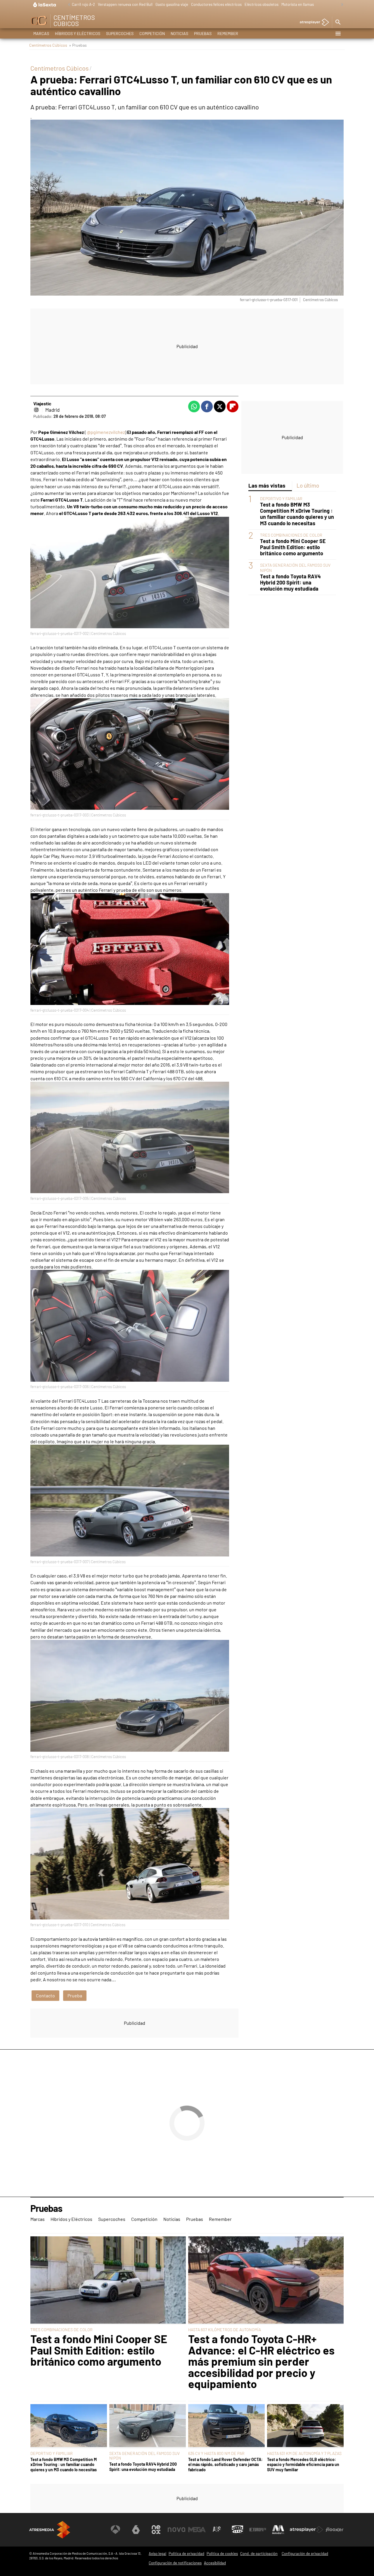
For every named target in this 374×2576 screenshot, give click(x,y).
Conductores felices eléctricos (216, 4)
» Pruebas (78, 45)
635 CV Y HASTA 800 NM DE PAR (216, 2453)
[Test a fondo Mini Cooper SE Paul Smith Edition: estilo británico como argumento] (108, 2280)
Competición (152, 33)
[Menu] (338, 34)
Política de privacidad (186, 2554)
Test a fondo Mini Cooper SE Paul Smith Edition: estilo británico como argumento (293, 548)
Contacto (45, 1995)
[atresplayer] (312, 23)
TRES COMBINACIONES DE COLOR (291, 535)
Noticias (179, 33)
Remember (228, 33)
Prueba (75, 1995)
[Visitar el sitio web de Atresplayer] (307, 2530)
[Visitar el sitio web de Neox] (156, 2530)
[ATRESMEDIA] (50, 2530)
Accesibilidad (215, 2563)
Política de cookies (222, 2554)
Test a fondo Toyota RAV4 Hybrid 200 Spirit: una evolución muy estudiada (290, 583)
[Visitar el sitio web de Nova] (176, 2530)
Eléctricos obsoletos (262, 4)
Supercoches (120, 33)
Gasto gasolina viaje (172, 4)
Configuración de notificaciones (175, 2563)
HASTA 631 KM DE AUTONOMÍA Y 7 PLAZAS (304, 2453)
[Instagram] (36, 410)
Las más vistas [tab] (267, 485)
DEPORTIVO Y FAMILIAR (281, 499)
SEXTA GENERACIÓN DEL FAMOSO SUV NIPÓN (144, 2456)
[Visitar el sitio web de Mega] (197, 2530)
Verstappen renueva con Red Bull (125, 4)
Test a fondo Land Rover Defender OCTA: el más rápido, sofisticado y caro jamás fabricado (225, 2465)
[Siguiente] (341, 5)
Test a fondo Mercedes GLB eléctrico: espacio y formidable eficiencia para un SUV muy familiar (303, 2465)
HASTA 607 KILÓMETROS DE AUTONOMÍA (225, 2330)
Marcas (41, 33)
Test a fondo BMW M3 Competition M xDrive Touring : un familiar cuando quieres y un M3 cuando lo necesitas (297, 514)
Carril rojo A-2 (83, 4)
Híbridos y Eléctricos (78, 33)
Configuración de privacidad (305, 2554)
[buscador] (338, 22)
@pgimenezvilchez (106, 432)
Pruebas (203, 33)
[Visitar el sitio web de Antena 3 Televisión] (115, 2530)
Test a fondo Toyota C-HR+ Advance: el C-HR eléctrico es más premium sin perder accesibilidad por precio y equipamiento (261, 2361)
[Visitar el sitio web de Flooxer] (335, 2530)
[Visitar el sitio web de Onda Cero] (238, 2530)
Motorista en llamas (298, 4)
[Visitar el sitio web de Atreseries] (217, 2530)
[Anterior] (67, 5)
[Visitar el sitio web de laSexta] (136, 2530)
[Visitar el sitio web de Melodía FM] (278, 2530)
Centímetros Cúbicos (48, 45)
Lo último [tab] (308, 485)
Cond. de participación (259, 2554)
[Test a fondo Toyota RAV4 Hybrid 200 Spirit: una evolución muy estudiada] (148, 2426)
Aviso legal (157, 2554)
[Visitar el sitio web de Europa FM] (258, 2530)
